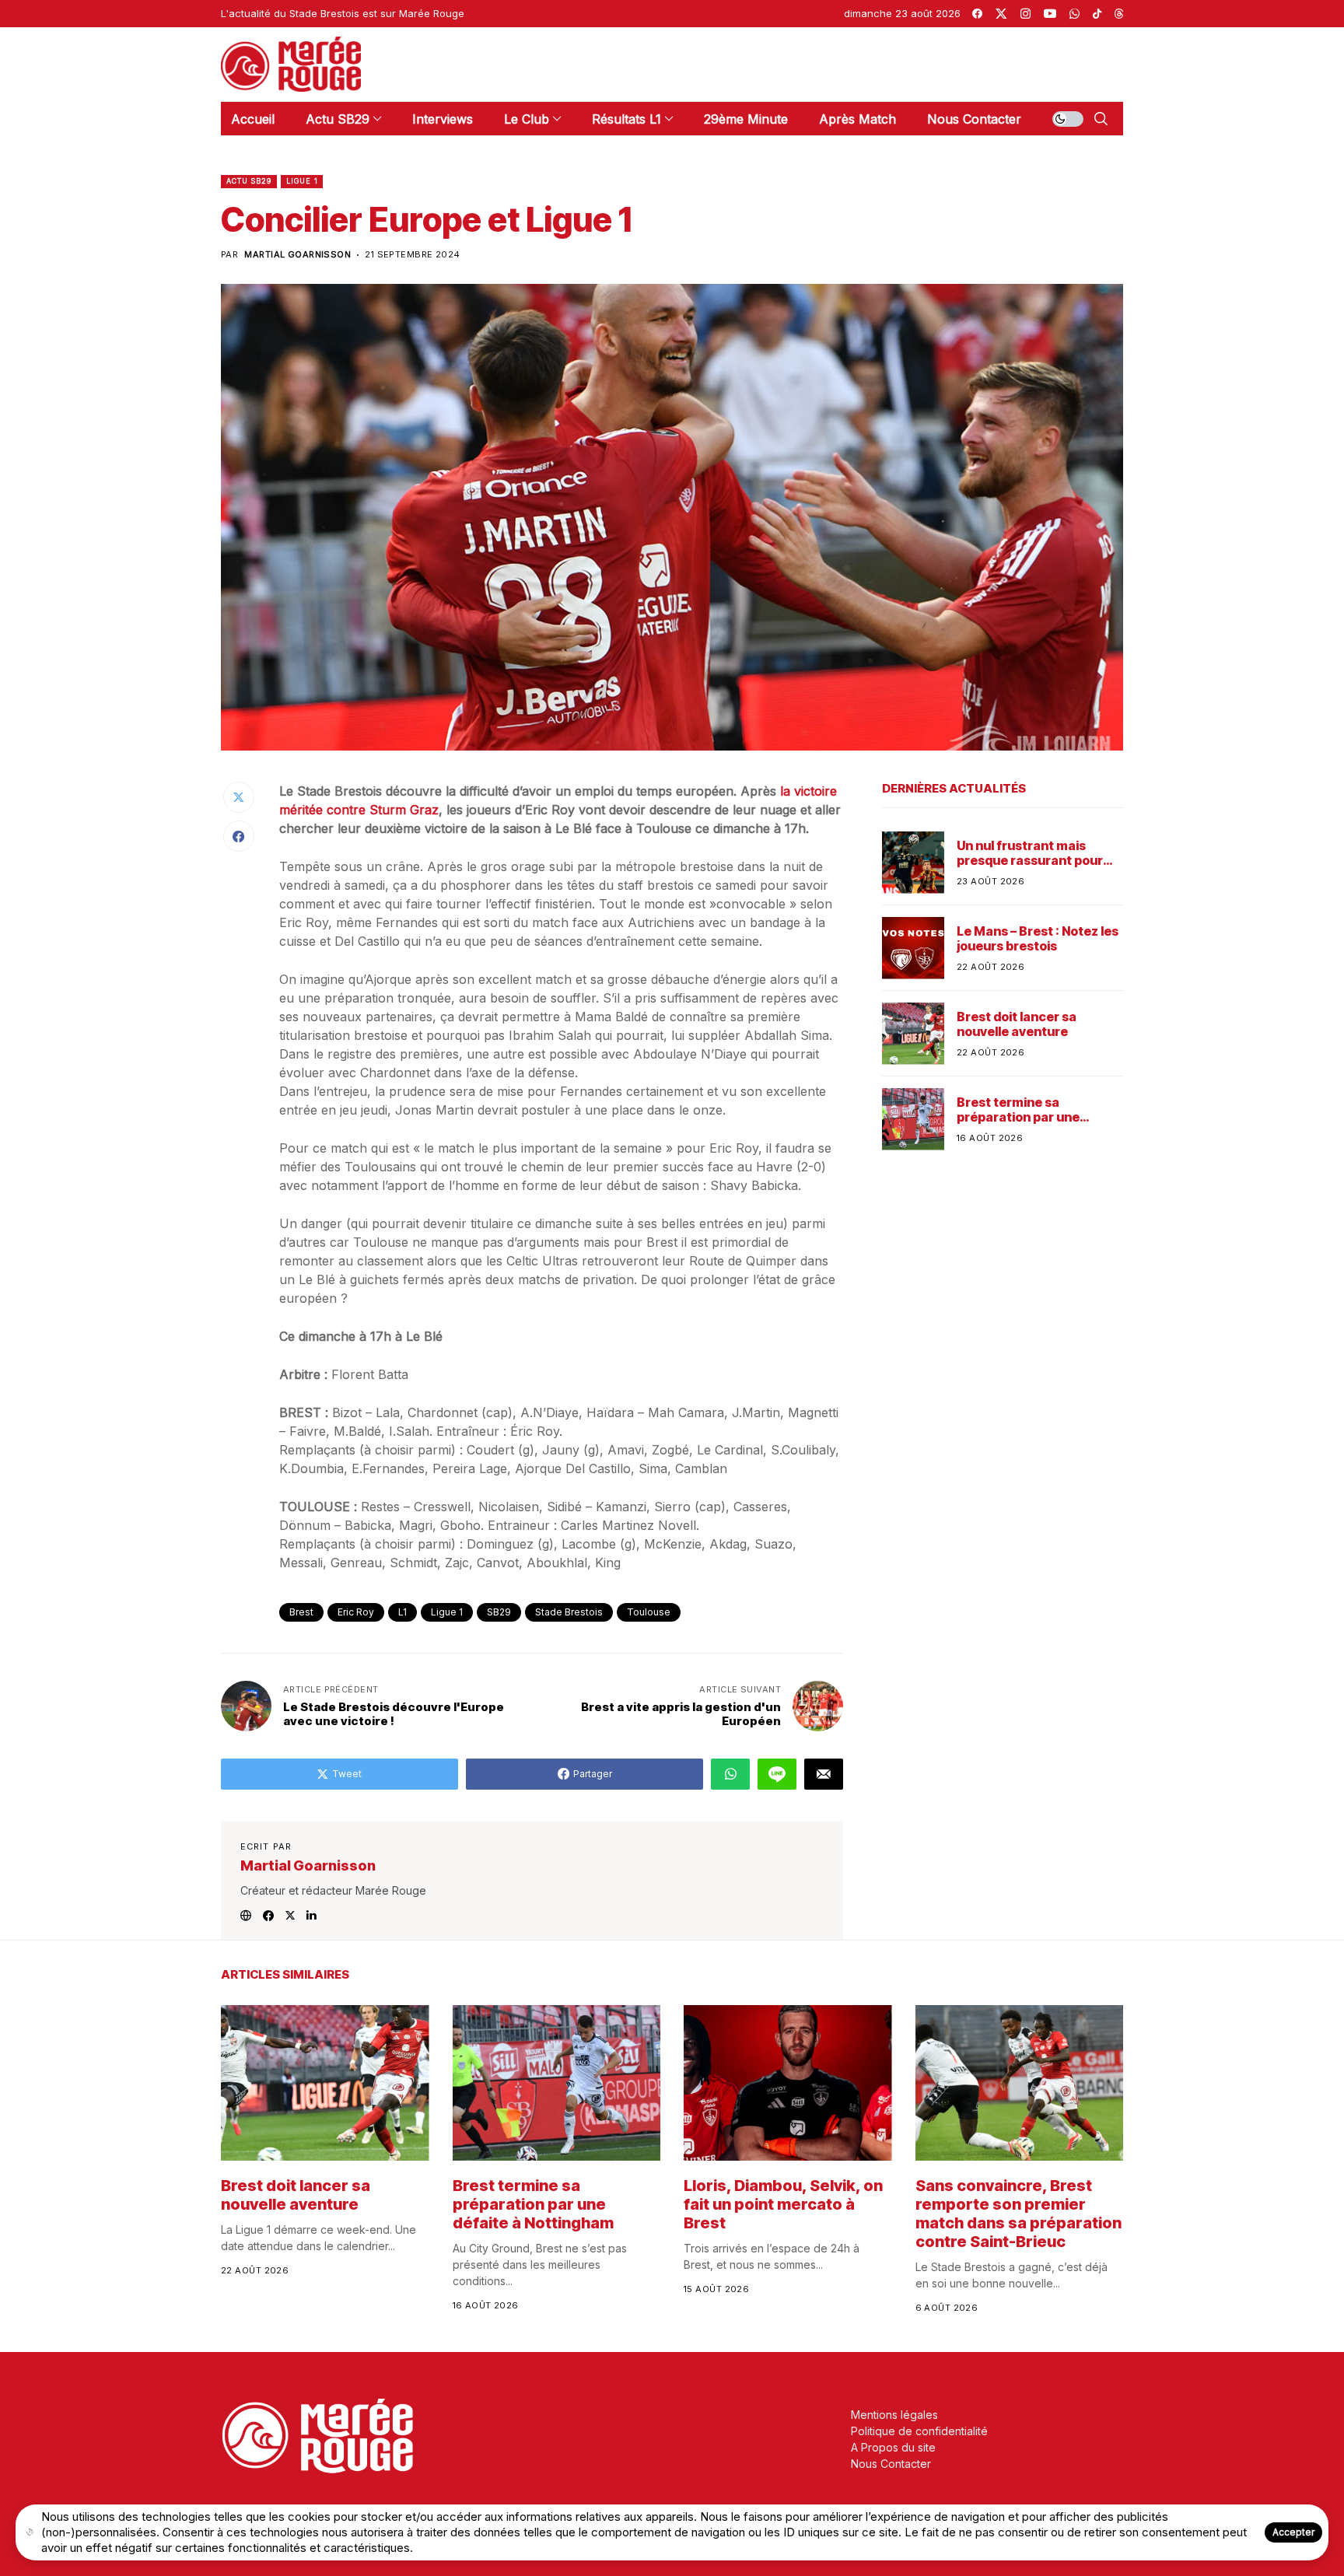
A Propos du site (893, 2447)
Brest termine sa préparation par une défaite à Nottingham (1023, 1110)
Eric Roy (356, 1612)
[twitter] (1001, 14)
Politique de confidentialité (919, 2431)
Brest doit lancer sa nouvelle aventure (1017, 1024)
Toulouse (649, 1612)
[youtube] (1050, 14)
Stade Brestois (569, 1612)
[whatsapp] (1074, 14)
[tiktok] (1097, 14)
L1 (402, 1612)
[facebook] (977, 14)
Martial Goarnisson (297, 255)
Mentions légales (894, 2415)
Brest (301, 1612)
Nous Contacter (891, 2464)
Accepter (1293, 2532)
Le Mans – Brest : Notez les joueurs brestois (1038, 939)
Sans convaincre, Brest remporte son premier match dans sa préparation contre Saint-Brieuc (1018, 2214)
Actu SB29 (249, 181)
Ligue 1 (302, 181)
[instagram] (1025, 14)
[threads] (1119, 14)
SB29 (499, 1612)
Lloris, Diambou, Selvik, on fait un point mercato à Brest (783, 2204)
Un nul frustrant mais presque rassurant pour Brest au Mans (1030, 853)
